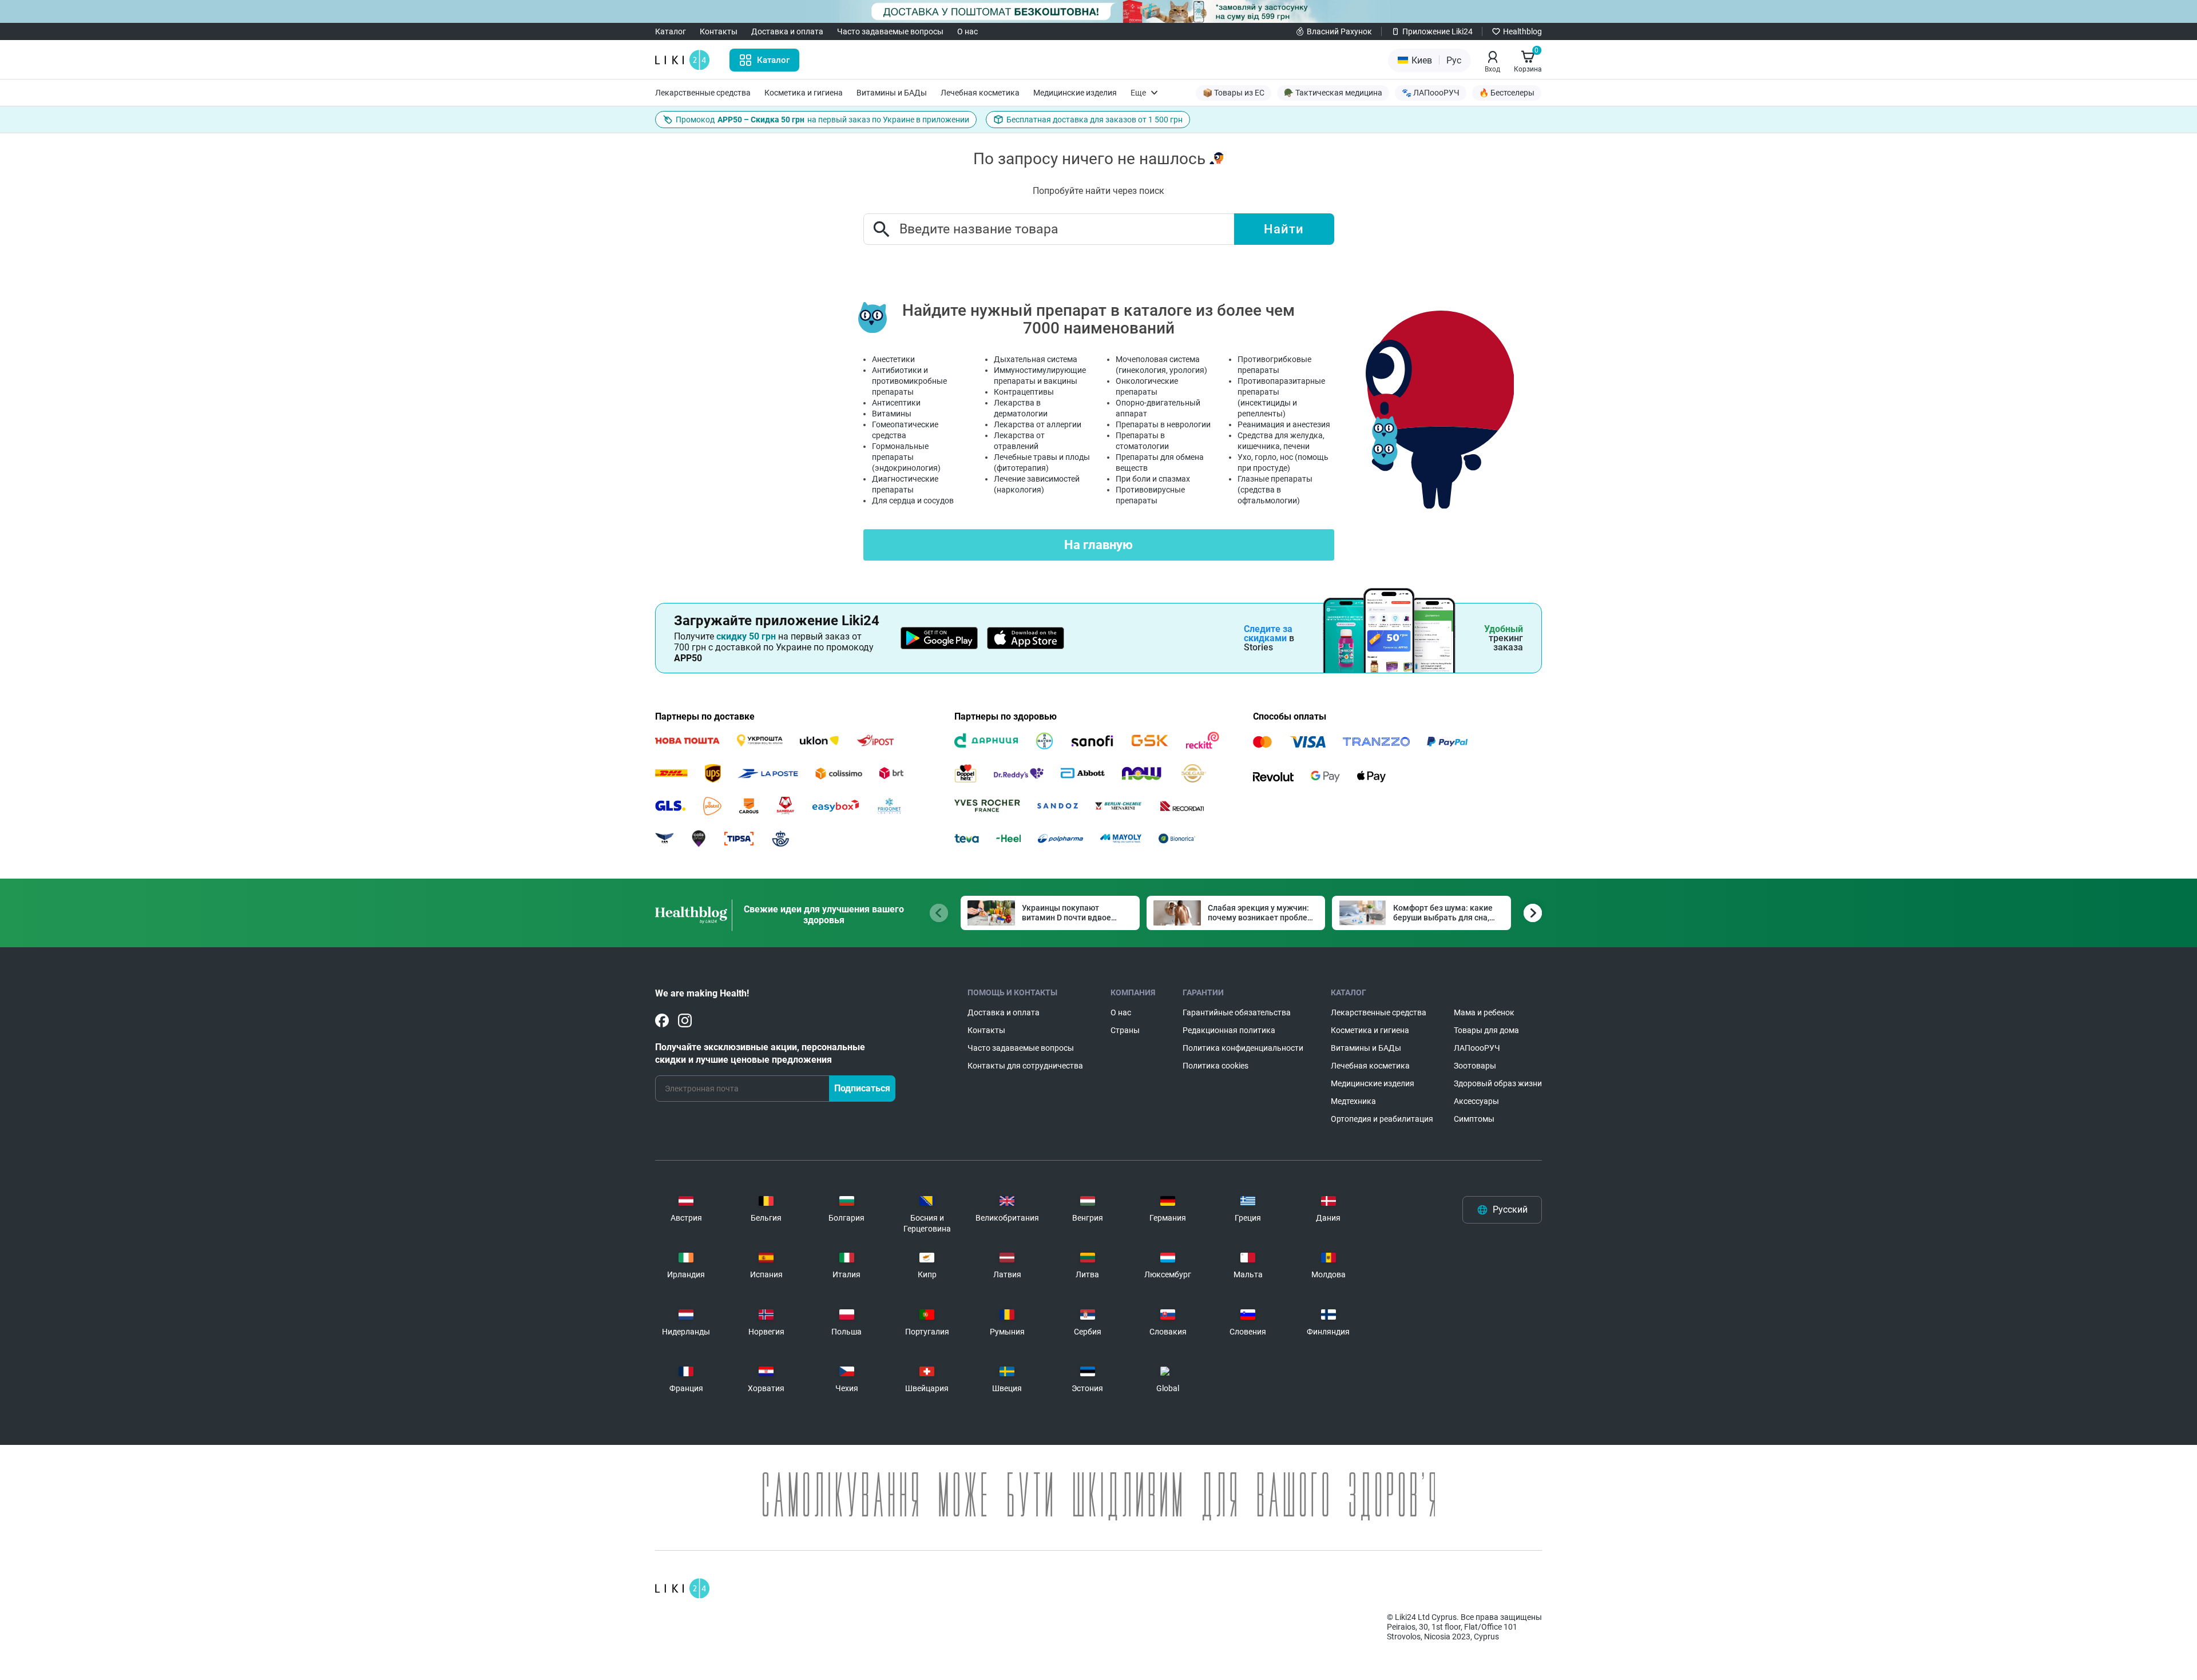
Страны (1125, 1030)
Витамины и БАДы (892, 93)
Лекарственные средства (703, 93)
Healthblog (1522, 31)
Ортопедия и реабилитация (1382, 1119)
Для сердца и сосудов (913, 501)
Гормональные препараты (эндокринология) (906, 457)
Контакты (719, 31)
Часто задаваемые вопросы (890, 31)
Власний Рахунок (1339, 31)
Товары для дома (1486, 1030)
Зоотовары (1475, 1066)
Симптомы (1474, 1119)
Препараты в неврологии (1163, 424)
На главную (1098, 545)
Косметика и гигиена (804, 93)
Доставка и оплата (787, 31)
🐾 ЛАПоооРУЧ (1431, 93)
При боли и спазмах (1153, 479)
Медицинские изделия (1075, 93)
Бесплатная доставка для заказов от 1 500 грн (1094, 120)
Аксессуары (1476, 1101)
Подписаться (862, 1088)
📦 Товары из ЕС (1234, 93)
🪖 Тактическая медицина (1333, 93)
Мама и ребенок (1484, 1012)
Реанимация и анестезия (1284, 424)
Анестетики (893, 359)
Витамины (892, 414)
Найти (1284, 229)
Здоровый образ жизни (1498, 1083)
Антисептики (896, 403)
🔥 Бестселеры (1507, 93)
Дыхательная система (1036, 359)
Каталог (671, 31)
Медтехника (1353, 1101)
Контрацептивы (1024, 392)
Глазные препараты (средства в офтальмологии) (1275, 490)
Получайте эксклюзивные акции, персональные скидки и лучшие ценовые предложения (760, 1053)
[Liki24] (682, 1588)
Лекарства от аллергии (1038, 424)
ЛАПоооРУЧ (1477, 1048)
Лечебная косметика (980, 93)
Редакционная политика (1229, 1030)
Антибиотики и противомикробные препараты (909, 381)
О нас (967, 31)
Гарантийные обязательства (1237, 1012)
